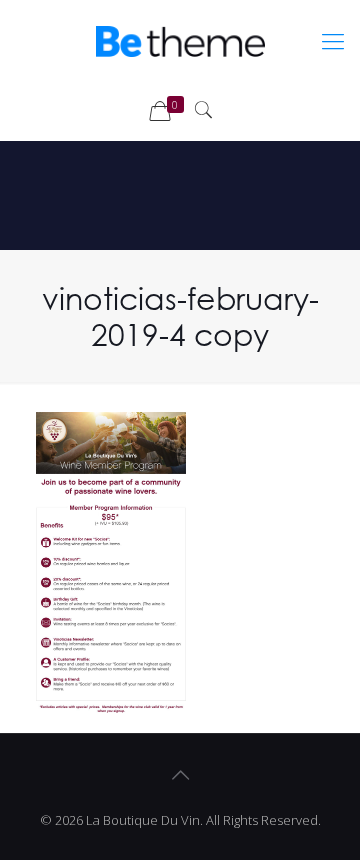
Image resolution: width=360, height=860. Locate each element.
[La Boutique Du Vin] (180, 40)
